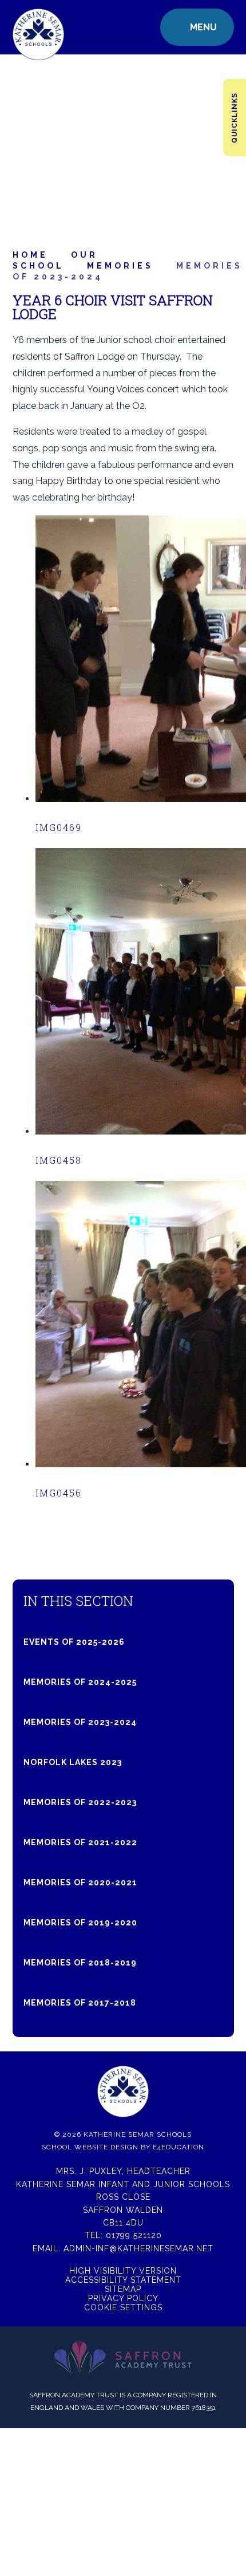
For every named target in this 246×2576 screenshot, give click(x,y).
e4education (178, 2147)
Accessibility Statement (123, 2280)
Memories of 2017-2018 (80, 2003)
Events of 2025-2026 (74, 1642)
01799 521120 (134, 2235)
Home (30, 255)
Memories (120, 266)
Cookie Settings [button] (123, 2307)
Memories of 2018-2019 (80, 1963)
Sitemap (123, 2289)
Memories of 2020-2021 (80, 1882)
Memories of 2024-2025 (80, 1682)
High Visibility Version (123, 2271)
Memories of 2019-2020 (80, 1923)
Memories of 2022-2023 (80, 1802)
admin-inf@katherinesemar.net (138, 2248)
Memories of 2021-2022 (80, 1842)
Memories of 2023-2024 (80, 1722)
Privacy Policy (123, 2298)
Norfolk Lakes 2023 (73, 1762)
